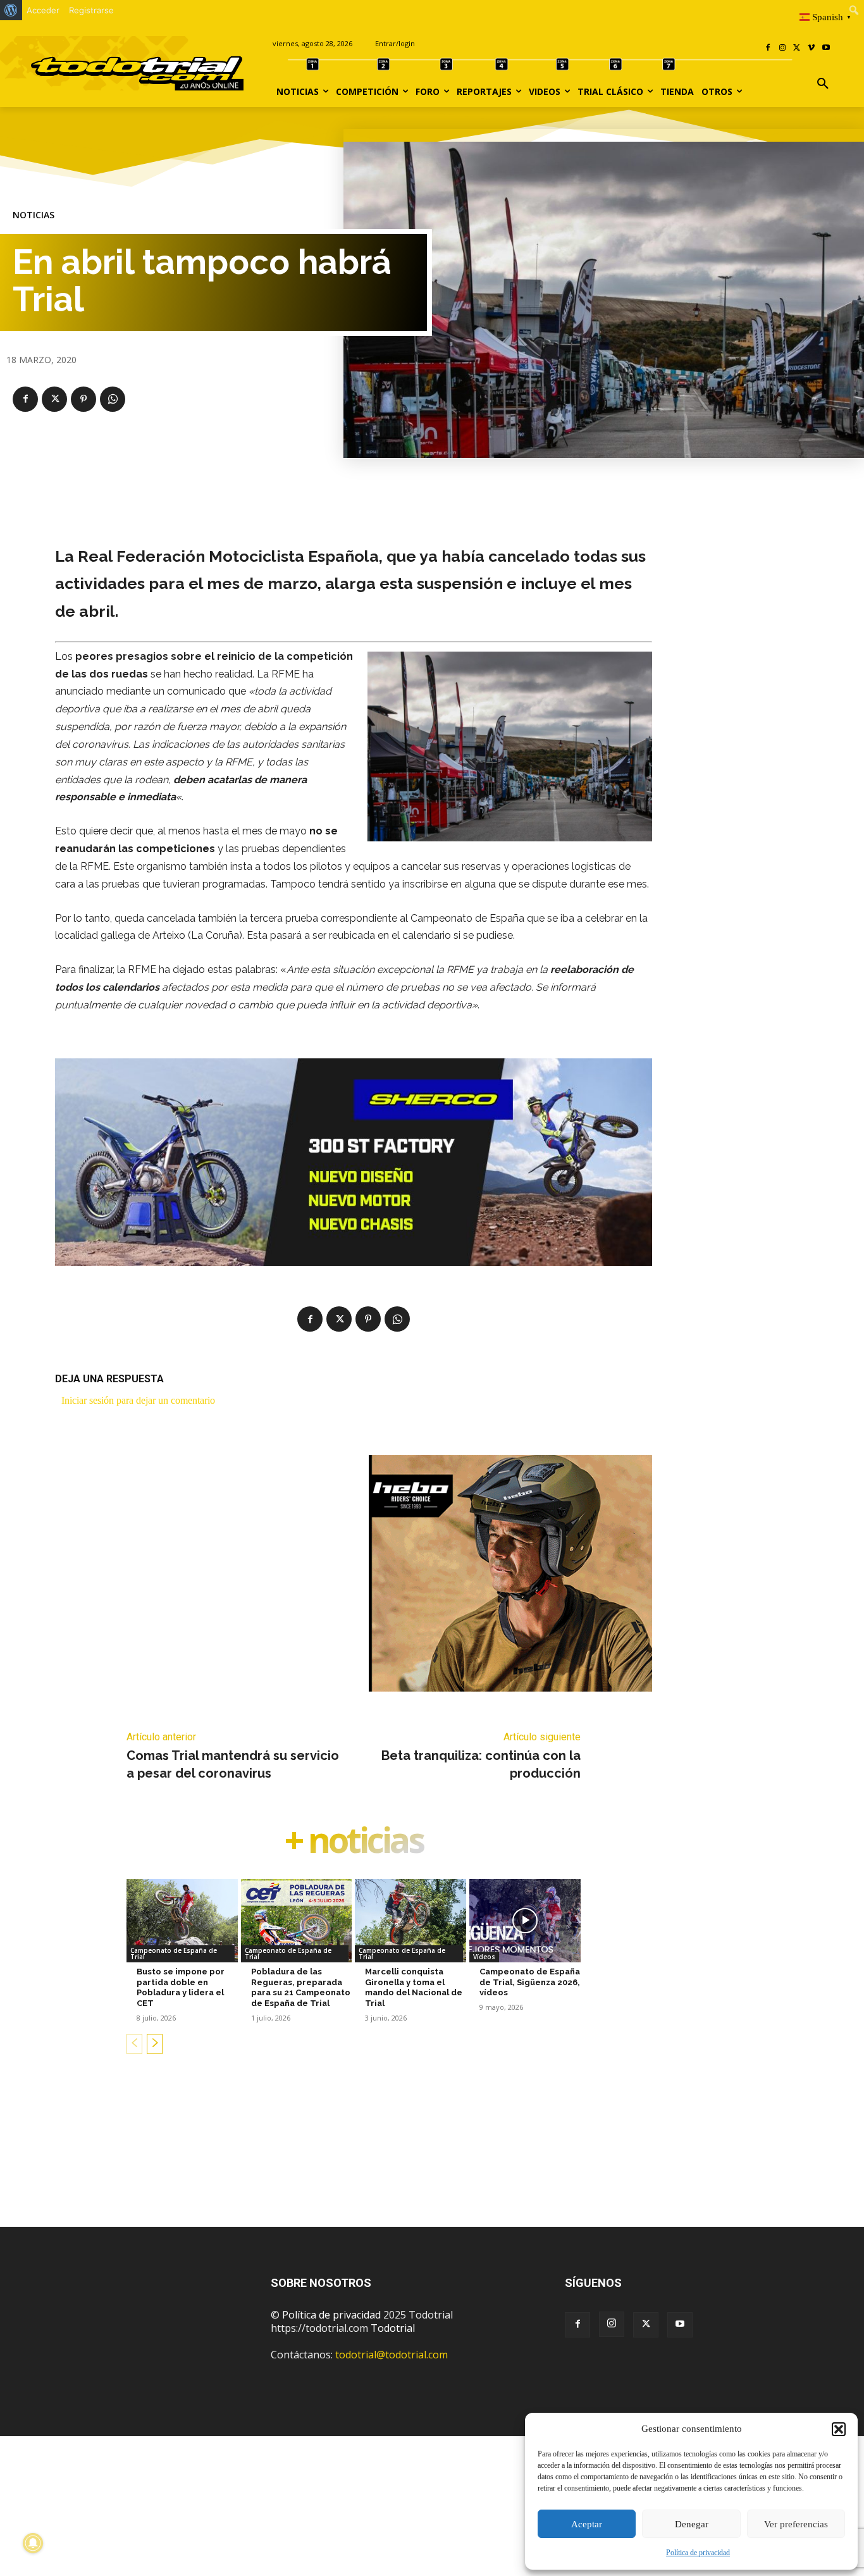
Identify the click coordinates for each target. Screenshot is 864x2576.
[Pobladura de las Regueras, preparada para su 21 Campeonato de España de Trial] (297, 1921)
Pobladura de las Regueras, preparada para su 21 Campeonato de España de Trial (301, 1988)
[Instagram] (783, 48)
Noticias (34, 215)
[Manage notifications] (33, 2543)
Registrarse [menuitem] (91, 10)
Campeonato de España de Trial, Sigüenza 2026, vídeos (530, 1982)
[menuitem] (11, 10)
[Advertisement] (432, 2160)
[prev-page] (134, 2044)
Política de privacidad (698, 2553)
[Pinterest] (83, 399)
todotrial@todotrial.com (392, 2355)
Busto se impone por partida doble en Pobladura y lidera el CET (181, 1988)
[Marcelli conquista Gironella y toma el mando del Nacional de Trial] (410, 1921)
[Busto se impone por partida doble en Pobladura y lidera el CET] (182, 1921)
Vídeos (484, 1957)
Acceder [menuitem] (43, 10)
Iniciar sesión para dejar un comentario (138, 1400)
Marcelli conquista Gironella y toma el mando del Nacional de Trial (414, 1988)
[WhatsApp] (113, 399)
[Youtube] (826, 48)
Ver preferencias (796, 2524)
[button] (839, 2429)
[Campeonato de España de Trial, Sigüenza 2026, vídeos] (525, 1921)
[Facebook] (768, 48)
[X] (797, 48)
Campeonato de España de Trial (174, 1954)
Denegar (692, 2524)
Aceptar (587, 2524)
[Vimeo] (811, 48)
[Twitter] (646, 2325)
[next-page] (155, 2044)
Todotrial (393, 2328)
